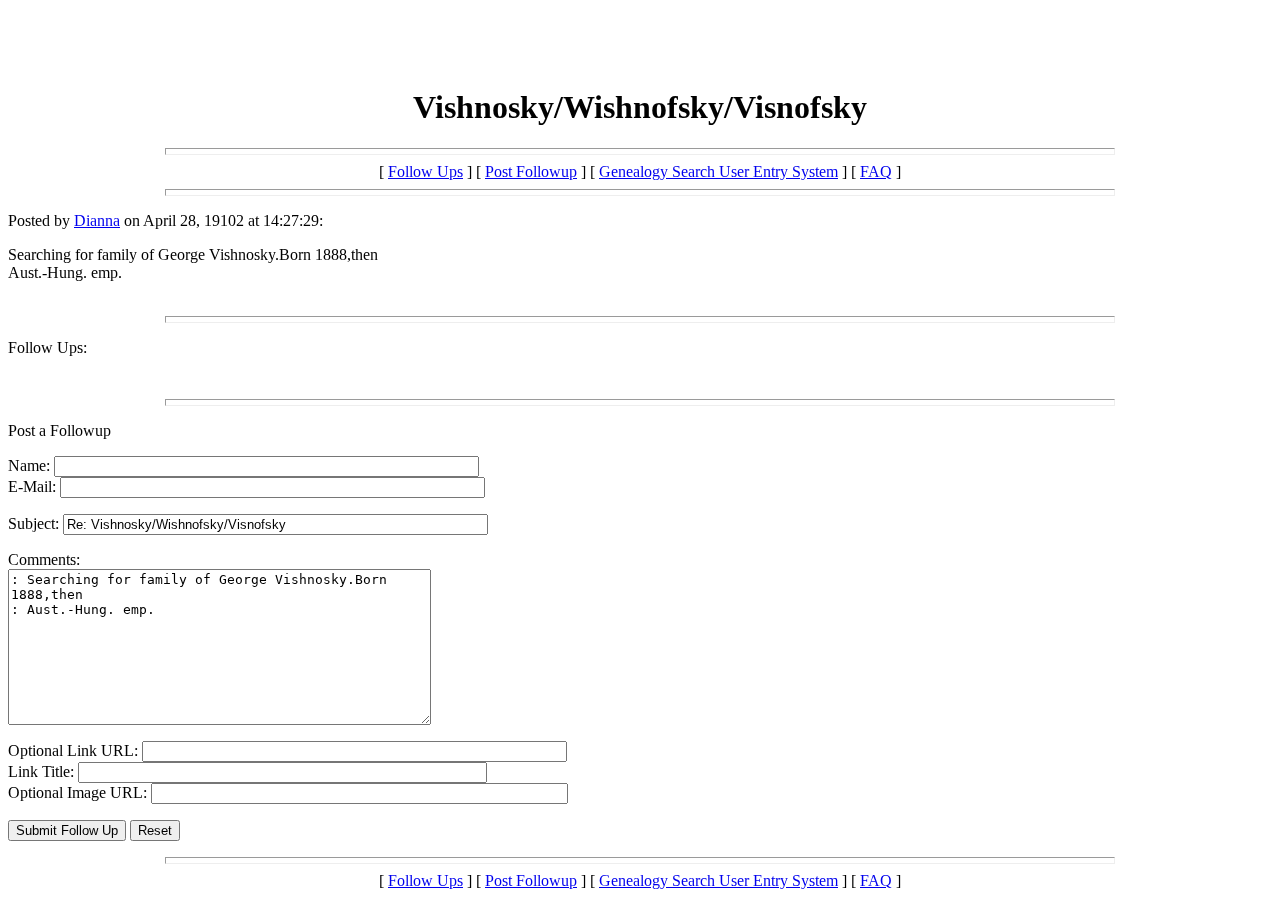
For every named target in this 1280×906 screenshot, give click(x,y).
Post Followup (531, 171)
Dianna (97, 220)
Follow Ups (425, 171)
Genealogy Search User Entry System (718, 171)
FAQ (876, 171)
